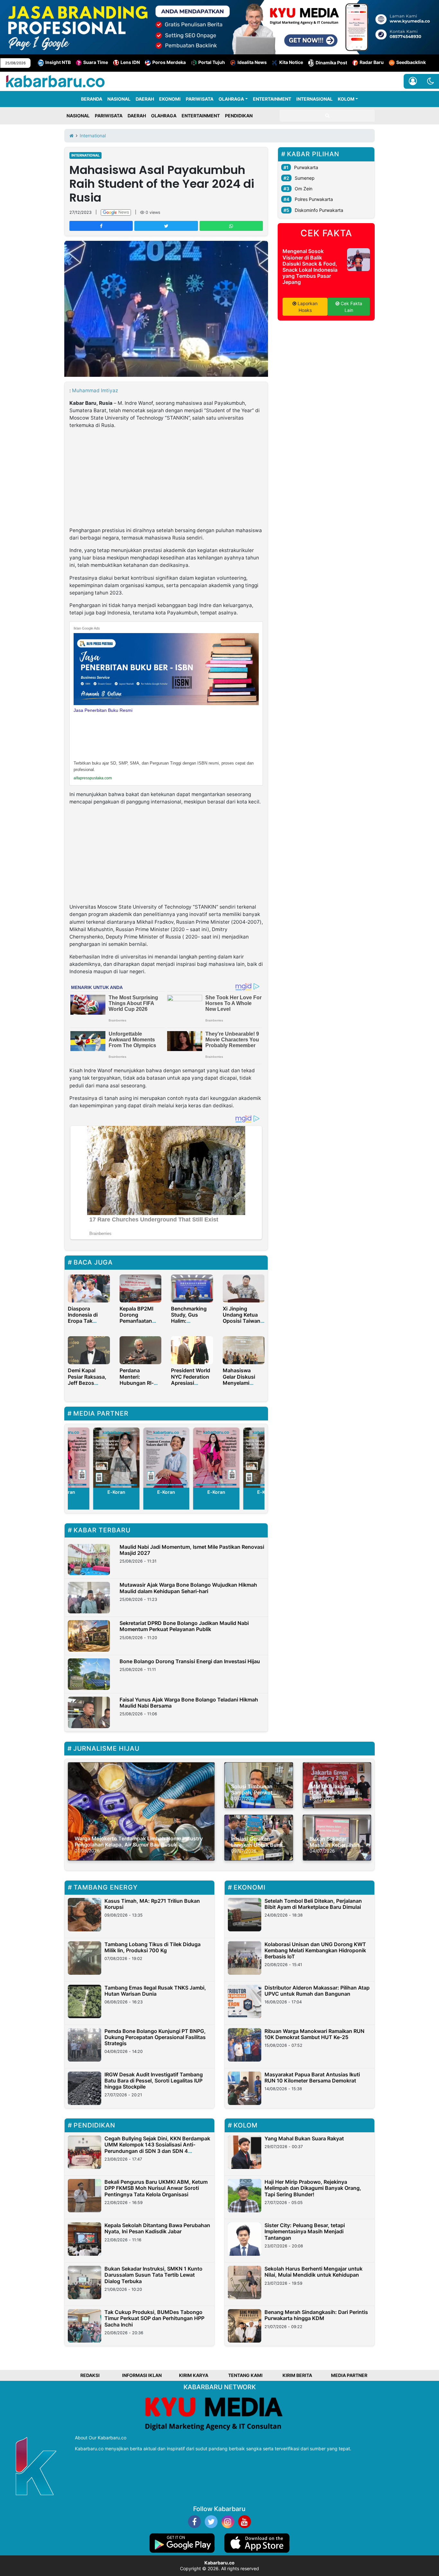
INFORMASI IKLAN (142, 2375)
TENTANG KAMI (245, 2375)
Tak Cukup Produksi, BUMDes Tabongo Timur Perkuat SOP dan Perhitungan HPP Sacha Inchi (154, 2318)
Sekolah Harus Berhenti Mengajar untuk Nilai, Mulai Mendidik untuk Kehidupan (314, 2272)
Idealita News (252, 62)
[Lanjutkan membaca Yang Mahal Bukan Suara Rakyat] (245, 2152)
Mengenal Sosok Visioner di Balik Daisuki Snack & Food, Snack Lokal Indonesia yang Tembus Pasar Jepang (310, 267)
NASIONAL (119, 99)
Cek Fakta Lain (351, 307)
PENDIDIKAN (239, 116)
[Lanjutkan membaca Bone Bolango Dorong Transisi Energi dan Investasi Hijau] (89, 1674)
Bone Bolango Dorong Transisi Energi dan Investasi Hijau (190, 1661)
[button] (430, 81)
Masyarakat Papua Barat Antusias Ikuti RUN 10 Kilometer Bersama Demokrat (312, 2077)
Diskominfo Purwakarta (319, 210)
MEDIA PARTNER (349, 2375)
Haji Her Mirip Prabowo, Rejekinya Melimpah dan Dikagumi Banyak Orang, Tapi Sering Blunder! (313, 2188)
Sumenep (305, 178)
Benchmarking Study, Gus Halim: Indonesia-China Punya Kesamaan (191, 1324)
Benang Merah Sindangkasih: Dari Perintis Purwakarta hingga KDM (316, 2315)
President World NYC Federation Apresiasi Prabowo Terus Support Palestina (191, 1386)
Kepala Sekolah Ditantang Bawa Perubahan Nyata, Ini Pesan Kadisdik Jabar (157, 2228)
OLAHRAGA (231, 99)
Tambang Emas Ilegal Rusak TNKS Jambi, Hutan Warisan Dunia (155, 1991)
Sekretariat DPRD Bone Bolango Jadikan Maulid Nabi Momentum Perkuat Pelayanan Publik (184, 1626)
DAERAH (145, 99)
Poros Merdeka (169, 62)
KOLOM (346, 99)
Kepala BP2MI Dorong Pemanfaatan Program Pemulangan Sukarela (136, 1324)
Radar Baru (372, 62)
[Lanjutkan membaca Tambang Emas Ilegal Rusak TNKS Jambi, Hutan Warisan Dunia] (85, 2001)
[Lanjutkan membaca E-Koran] (117, 1458)
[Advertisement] (166, 479)
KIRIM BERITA (297, 2375)
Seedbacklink (411, 62)
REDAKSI (90, 2375)
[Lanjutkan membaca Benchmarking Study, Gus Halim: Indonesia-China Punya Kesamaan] (192, 1288)
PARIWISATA (200, 99)
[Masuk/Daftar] (413, 81)
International (85, 155)
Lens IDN (130, 62)
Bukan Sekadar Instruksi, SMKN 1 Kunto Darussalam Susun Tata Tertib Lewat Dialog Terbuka (153, 2275)
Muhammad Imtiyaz (95, 390)
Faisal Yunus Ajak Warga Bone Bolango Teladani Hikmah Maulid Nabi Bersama (189, 1703)
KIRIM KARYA (194, 2375)
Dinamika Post (331, 63)
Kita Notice (291, 62)
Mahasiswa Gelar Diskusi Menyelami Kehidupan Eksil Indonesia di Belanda (242, 1386)
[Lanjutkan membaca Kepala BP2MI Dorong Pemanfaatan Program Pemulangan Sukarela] (141, 1288)
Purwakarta (306, 167)
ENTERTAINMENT (272, 99)
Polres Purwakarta (314, 199)
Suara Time (96, 62)
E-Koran (116, 1492)
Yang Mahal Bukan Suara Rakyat (304, 2138)
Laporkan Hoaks (307, 307)
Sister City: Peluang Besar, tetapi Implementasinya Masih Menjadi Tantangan (305, 2231)
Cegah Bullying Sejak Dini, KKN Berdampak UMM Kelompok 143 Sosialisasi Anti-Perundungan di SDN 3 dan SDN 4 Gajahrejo (157, 2148)
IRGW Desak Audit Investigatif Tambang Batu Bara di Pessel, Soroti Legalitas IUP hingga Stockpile (154, 2081)
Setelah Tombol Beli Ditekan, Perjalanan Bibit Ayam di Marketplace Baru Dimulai (313, 1904)
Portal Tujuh (212, 62)
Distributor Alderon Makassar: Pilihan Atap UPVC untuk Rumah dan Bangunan (317, 1991)
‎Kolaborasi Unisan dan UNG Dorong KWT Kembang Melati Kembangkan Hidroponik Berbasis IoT (315, 1950)
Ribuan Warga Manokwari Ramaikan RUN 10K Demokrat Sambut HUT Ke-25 (314, 2034)
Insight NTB (58, 62)
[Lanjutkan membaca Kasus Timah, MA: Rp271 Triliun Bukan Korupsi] (85, 1915)
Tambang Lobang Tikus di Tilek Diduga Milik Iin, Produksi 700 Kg (152, 1947)
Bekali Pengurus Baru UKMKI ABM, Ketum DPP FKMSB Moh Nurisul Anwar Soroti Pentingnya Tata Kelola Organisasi (156, 2188)
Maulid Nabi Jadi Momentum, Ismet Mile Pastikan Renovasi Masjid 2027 (192, 1550)
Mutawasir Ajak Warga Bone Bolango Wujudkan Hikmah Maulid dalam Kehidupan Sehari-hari (188, 1588)
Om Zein (304, 189)
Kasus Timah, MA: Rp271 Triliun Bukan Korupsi (152, 1904)
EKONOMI (170, 99)
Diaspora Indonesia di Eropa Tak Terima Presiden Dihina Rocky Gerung (88, 1324)
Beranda (92, 99)
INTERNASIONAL (314, 99)
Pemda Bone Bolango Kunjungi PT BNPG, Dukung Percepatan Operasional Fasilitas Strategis (155, 2037)
